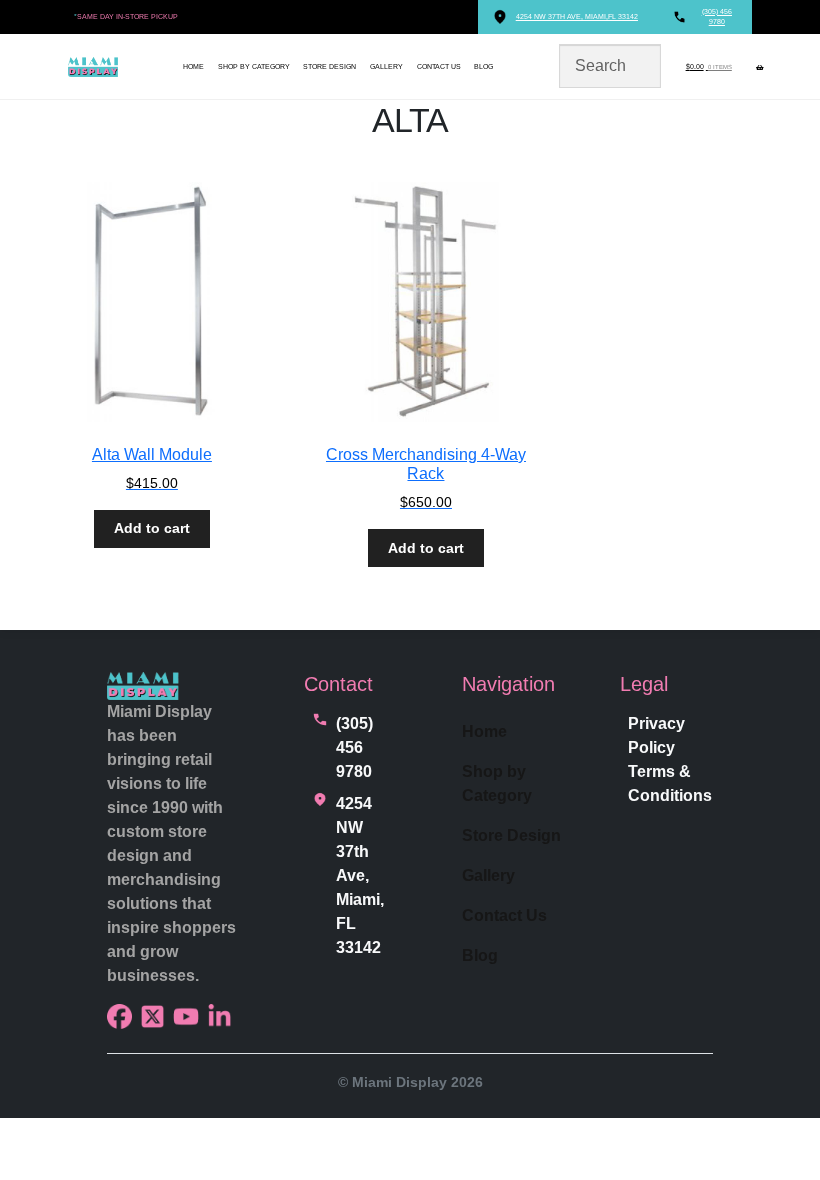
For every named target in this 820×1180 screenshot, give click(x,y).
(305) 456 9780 (354, 747)
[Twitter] (152, 1016)
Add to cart (152, 528)
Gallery (386, 66)
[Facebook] (119, 1016)
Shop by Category (254, 66)
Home (193, 66)
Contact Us (439, 66)
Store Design (329, 66)
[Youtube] (185, 1016)
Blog (483, 66)
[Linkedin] (219, 1016)
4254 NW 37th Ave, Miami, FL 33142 (360, 875)
